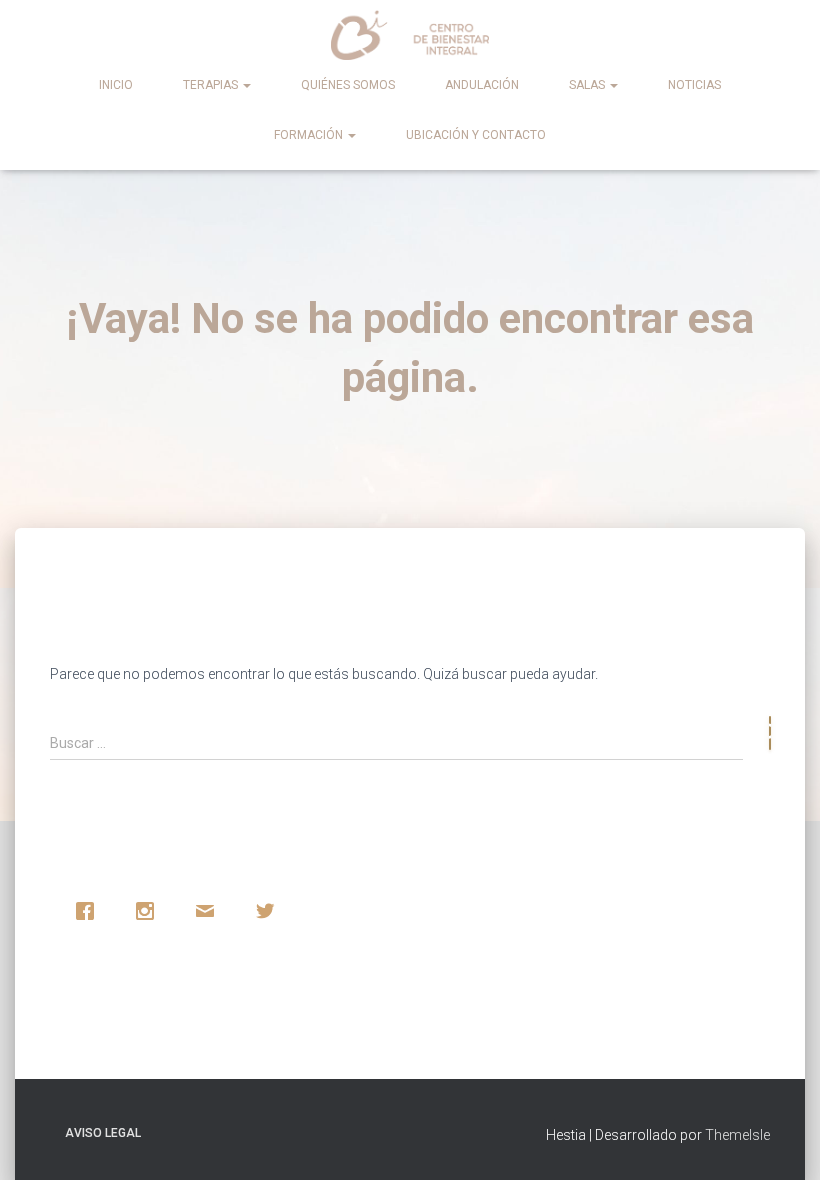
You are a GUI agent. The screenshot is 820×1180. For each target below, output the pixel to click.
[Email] (210, 911)
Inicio (116, 85)
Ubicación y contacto (476, 135)
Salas (588, 85)
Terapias (212, 85)
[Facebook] (90, 911)
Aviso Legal (103, 1133)
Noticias (694, 85)
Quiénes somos (348, 85)
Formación (310, 135)
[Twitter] (270, 911)
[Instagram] (150, 911)
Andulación (482, 85)
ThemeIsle (737, 1135)
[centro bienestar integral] (410, 35)
